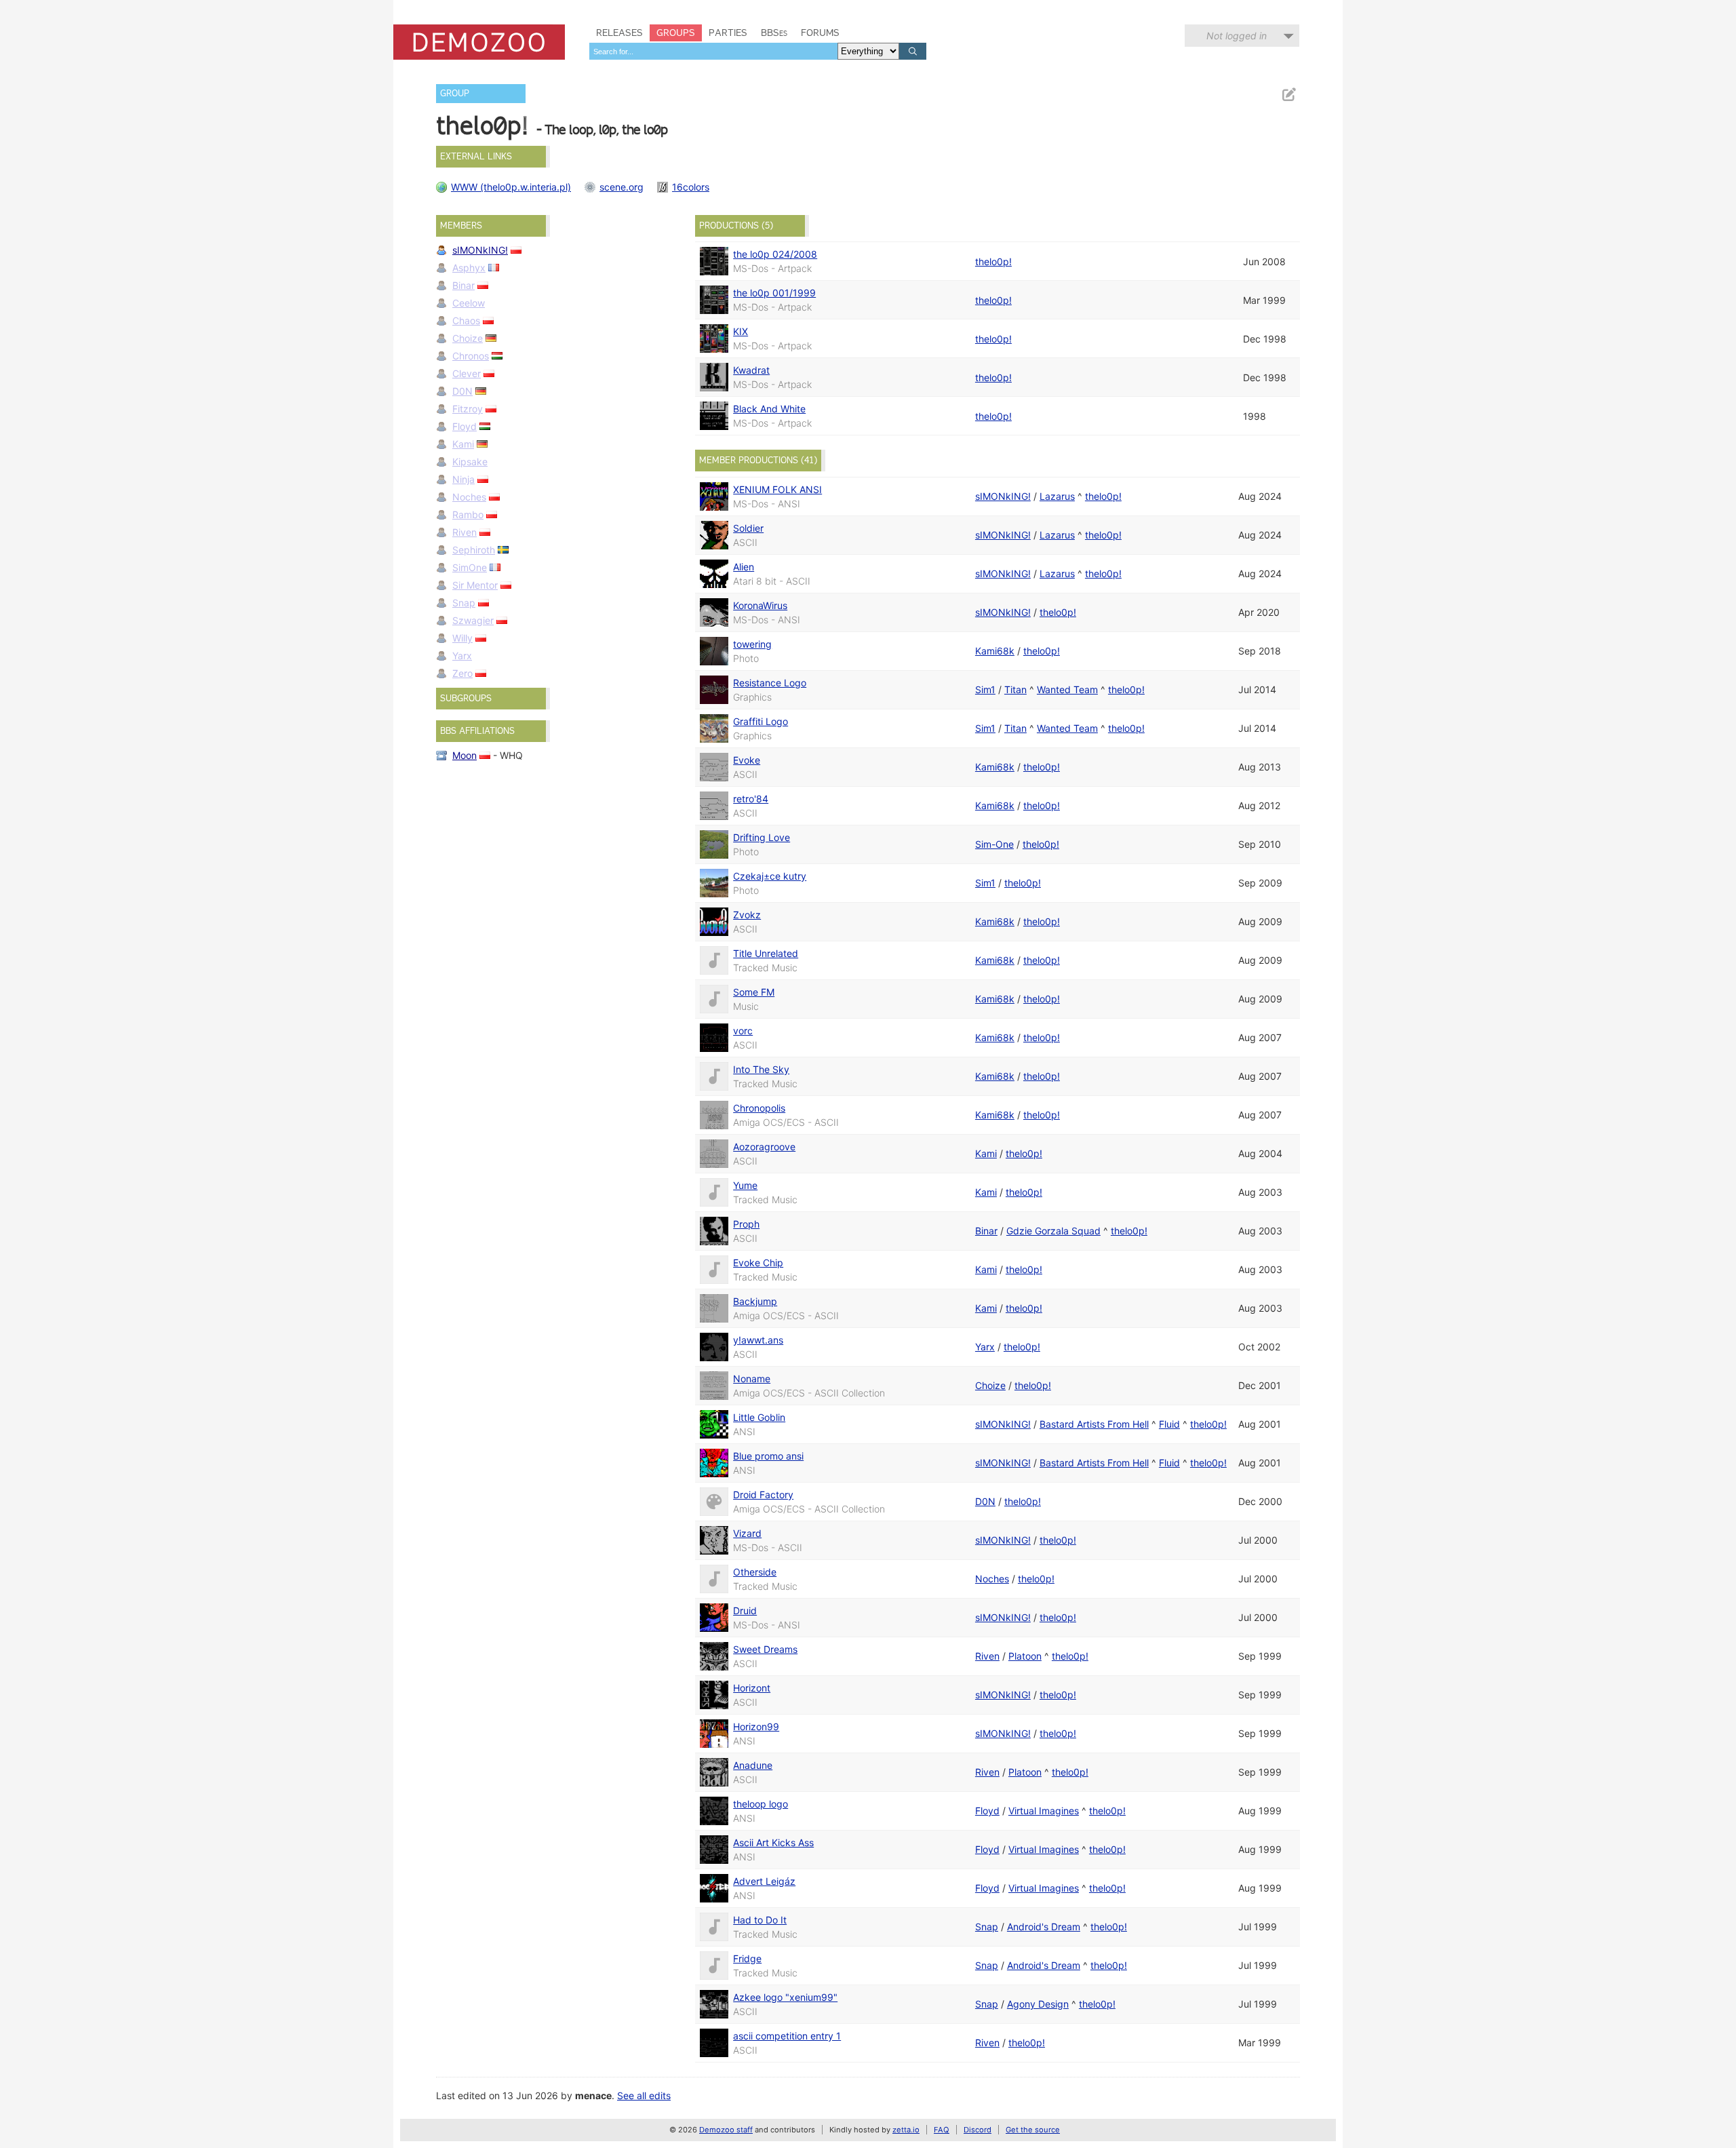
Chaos (466, 320)
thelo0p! (993, 261)
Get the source (1033, 2130)
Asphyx (469, 268)
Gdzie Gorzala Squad (1053, 1231)
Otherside (755, 1572)
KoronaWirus (760, 605)
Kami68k (995, 651)
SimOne (470, 567)
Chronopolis (759, 1108)
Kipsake (470, 462)
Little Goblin (759, 1417)
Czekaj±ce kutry (770, 876)
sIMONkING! (480, 250)
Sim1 (985, 689)
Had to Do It (760, 1920)
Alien (744, 567)
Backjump (755, 1301)
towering (752, 644)
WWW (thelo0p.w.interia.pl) (511, 187)
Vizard (747, 1533)
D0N (462, 391)
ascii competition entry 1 (787, 2036)
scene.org (622, 187)
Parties (728, 33)
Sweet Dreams (765, 1649)
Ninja (463, 479)
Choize (468, 338)
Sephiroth (474, 550)
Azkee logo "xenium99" (785, 1997)
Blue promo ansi (768, 1456)
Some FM (754, 992)
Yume (745, 1185)
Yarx (462, 656)
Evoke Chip (758, 1263)
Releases (619, 33)
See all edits (644, 2095)
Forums (820, 33)
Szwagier (473, 620)
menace (593, 2095)
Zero (462, 673)
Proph (746, 1224)
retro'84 (751, 799)
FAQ (942, 2130)
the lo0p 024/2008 (775, 254)
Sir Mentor (475, 585)
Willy (462, 638)
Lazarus (1057, 496)
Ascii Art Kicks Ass (773, 1842)
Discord (978, 2130)
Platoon (1025, 1656)
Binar (463, 285)
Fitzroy (468, 409)
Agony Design (1038, 2004)
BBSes (774, 33)
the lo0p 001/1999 (774, 293)
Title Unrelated (766, 953)
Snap (464, 603)
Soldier (748, 528)
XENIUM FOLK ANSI (777, 489)
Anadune (753, 1765)
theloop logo (761, 1804)
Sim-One (994, 844)
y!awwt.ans (758, 1340)
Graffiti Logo (761, 721)
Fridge (747, 1958)
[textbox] (713, 51)
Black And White (769, 409)
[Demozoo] (479, 42)
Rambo (468, 514)
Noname (752, 1379)
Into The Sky (761, 1069)
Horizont (752, 1688)
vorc (743, 1031)
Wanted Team (1067, 689)
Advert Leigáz (764, 1881)
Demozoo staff (726, 2130)
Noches (469, 497)
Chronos (471, 356)
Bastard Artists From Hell (1094, 1424)
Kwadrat (751, 370)
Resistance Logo (770, 683)
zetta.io (906, 2130)
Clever (467, 373)
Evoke (747, 760)
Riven (465, 532)
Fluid (1169, 1424)
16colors (691, 187)
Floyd (465, 426)
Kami (463, 444)
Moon (465, 755)
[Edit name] (1288, 95)
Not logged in (1237, 36)
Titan (1015, 689)
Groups (676, 33)
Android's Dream (1044, 1927)
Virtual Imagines (1044, 1811)
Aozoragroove (764, 1147)
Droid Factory (763, 1495)
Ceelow (469, 303)
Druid (745, 1610)
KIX (741, 331)
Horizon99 (756, 1726)
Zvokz (747, 915)
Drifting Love (762, 837)
